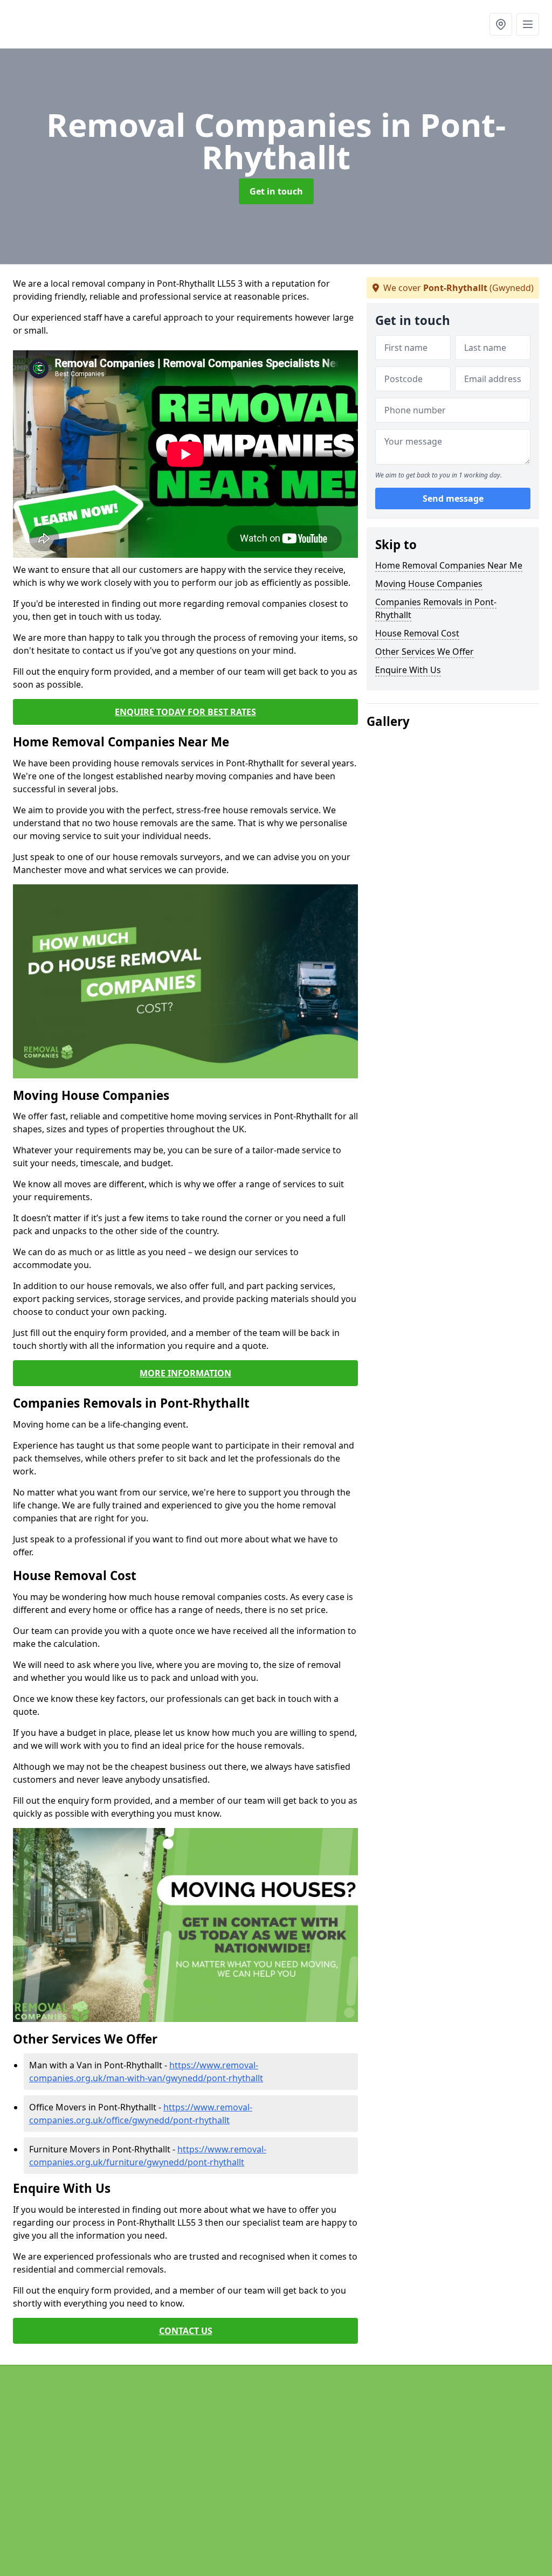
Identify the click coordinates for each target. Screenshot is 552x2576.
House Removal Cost (417, 633)
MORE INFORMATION (185, 1373)
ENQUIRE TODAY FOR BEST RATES (185, 712)
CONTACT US (186, 2331)
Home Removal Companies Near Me (449, 565)
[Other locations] (501, 24)
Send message (453, 498)
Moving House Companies (429, 584)
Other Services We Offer (425, 652)
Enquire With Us (408, 670)
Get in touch (276, 191)
